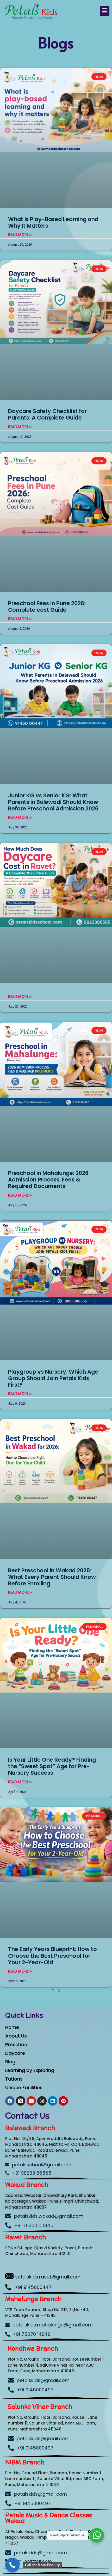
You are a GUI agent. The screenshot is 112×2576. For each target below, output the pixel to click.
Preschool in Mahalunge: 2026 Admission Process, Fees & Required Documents (48, 1180)
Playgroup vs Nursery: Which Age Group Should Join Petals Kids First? (53, 1378)
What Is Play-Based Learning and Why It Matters (53, 222)
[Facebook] (10, 2101)
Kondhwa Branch (33, 2348)
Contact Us (27, 2116)
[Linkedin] (53, 2101)
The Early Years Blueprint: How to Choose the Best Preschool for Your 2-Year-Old (52, 1956)
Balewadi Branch (30, 2128)
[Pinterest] (63, 2101)
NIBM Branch (25, 2462)
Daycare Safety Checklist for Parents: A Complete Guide (47, 414)
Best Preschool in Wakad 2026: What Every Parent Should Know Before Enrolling (52, 1577)
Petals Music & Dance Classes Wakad (49, 2518)
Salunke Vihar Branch (40, 2407)
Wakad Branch (27, 2185)
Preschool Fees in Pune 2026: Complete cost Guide (47, 607)
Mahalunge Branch (33, 2299)
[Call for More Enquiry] (12, 2565)
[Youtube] (31, 2101)
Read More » (20, 235)
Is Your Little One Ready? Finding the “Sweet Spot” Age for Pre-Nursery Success (52, 1766)
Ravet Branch (26, 2237)
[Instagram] (42, 2101)
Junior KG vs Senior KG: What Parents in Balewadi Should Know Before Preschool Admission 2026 (53, 802)
